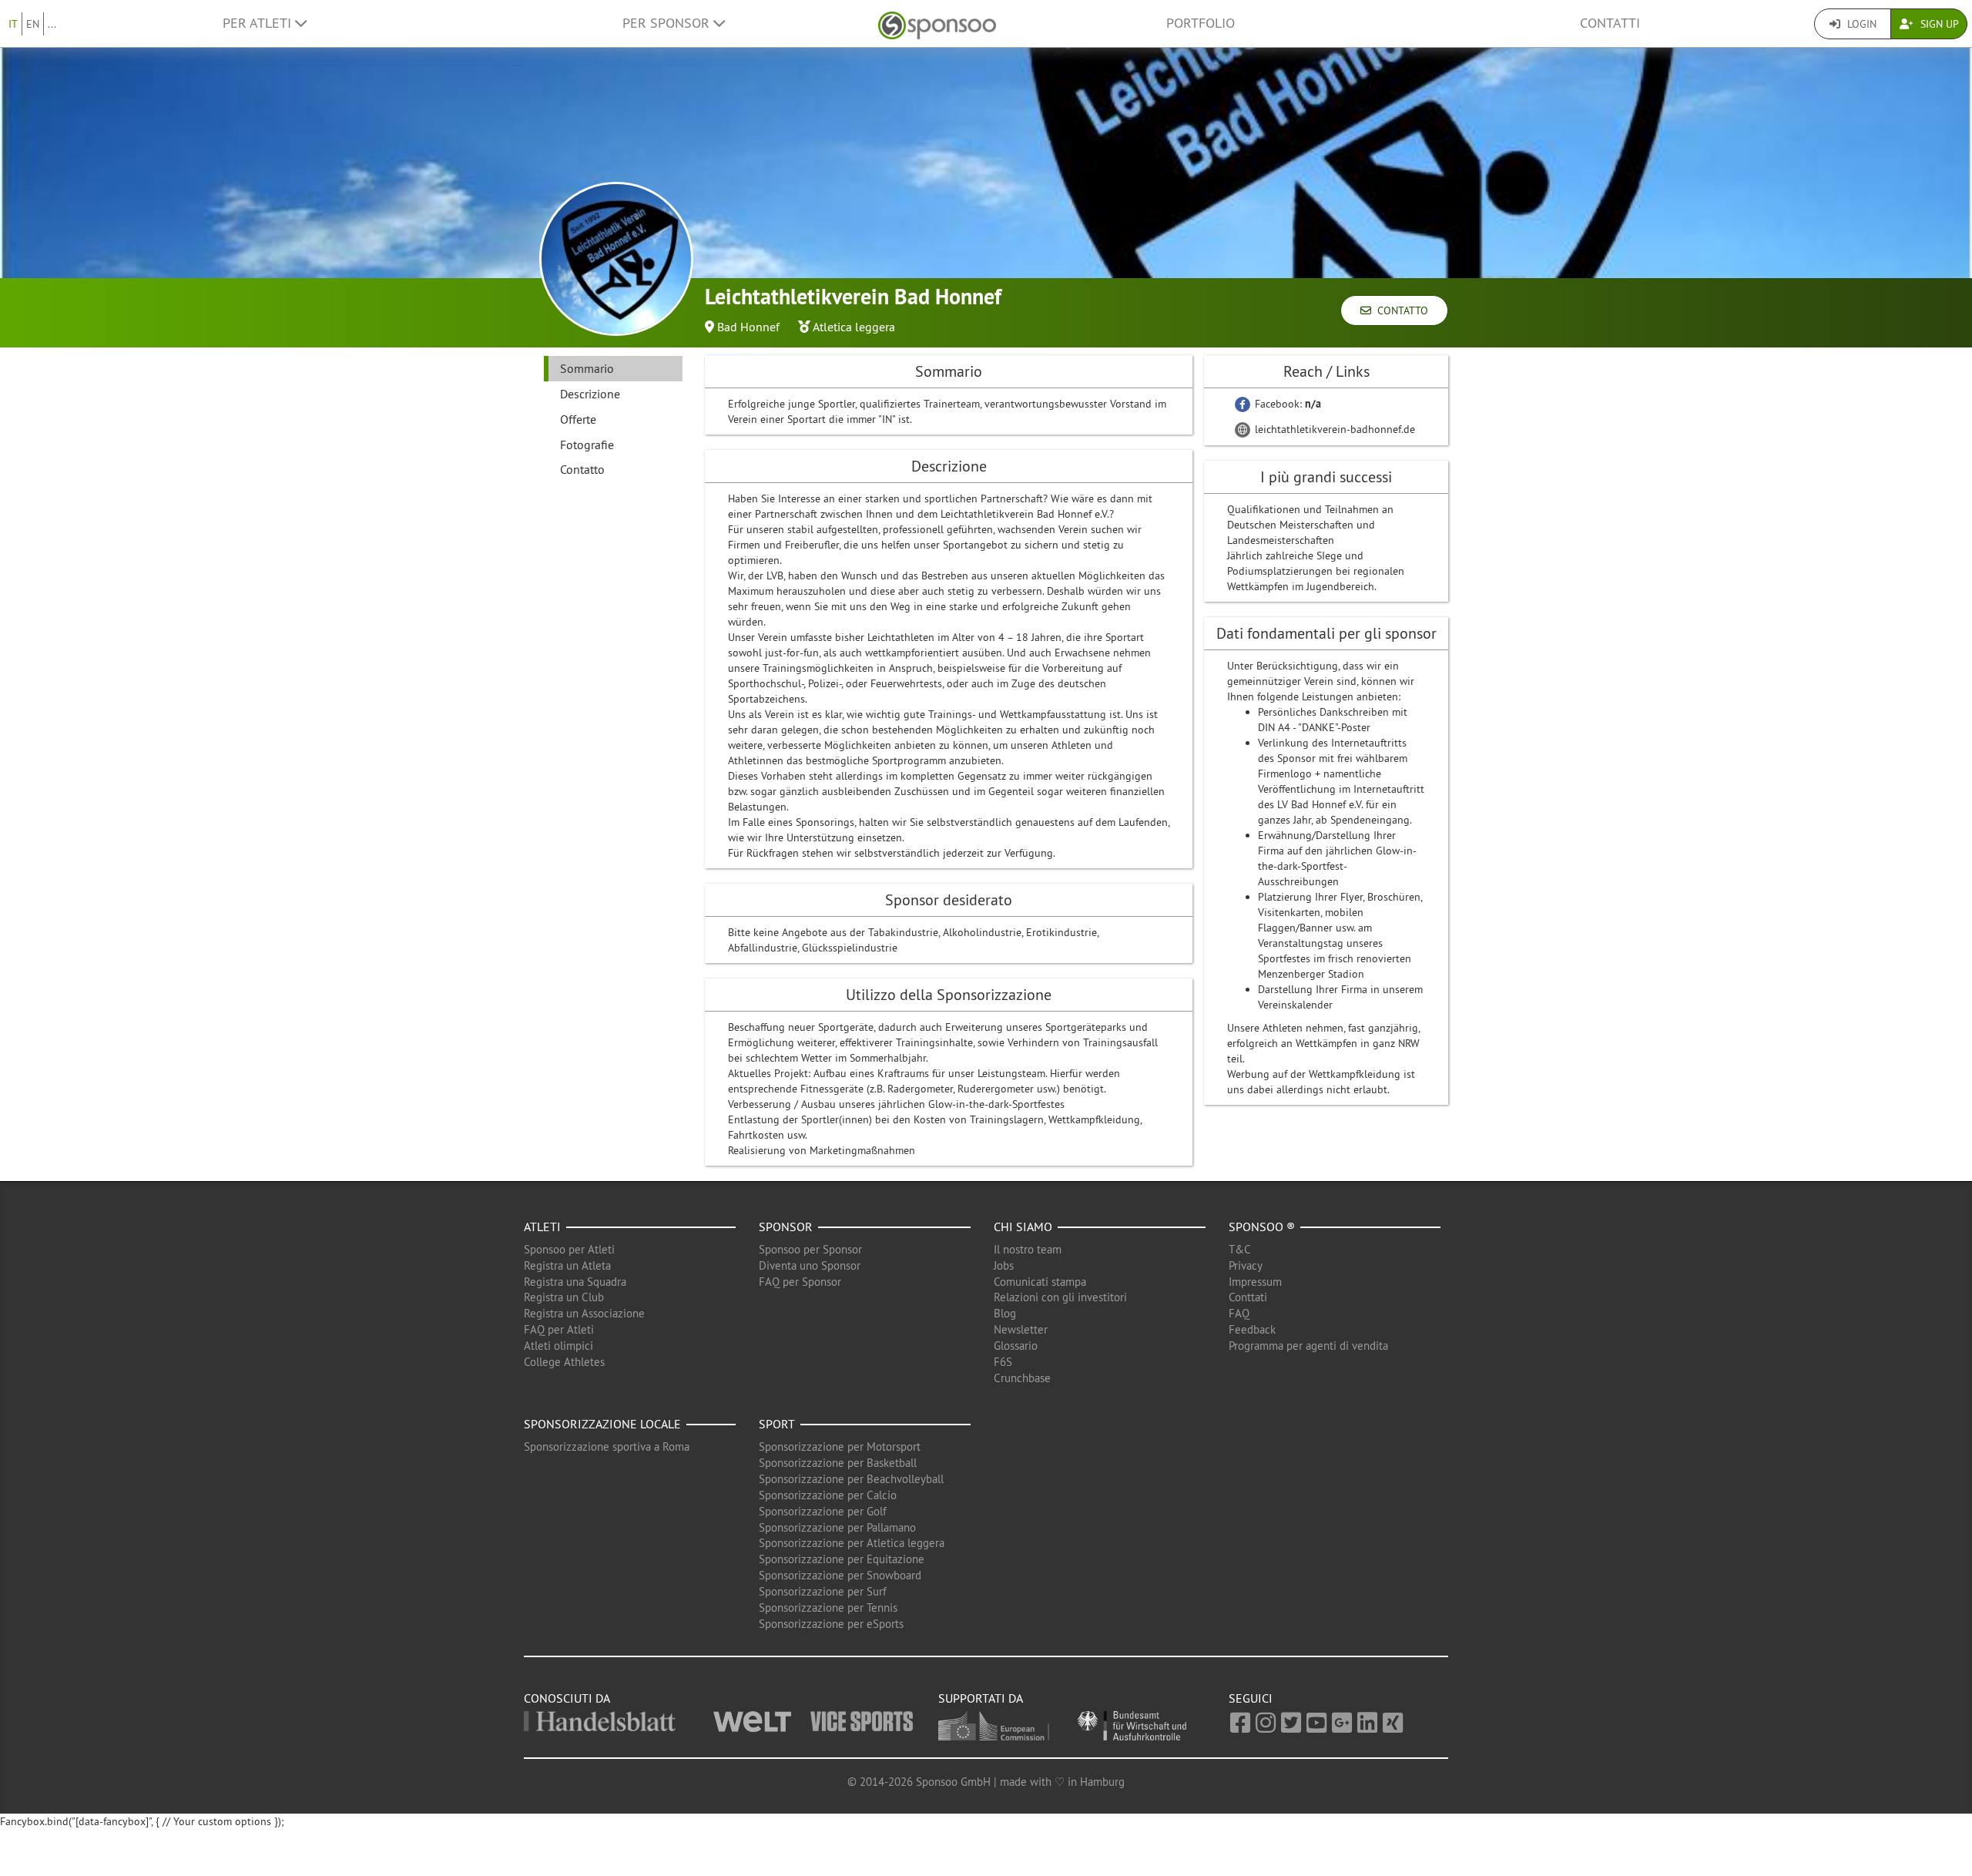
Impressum (1255, 1282)
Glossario (1016, 1346)
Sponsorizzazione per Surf (823, 1591)
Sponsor (786, 1227)
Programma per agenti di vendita (1308, 1346)
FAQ (1239, 1313)
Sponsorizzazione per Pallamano (837, 1527)
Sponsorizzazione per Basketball (838, 1463)
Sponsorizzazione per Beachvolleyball (851, 1479)
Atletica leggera (854, 327)
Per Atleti (259, 23)
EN (33, 24)
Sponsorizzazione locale (602, 1424)
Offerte (578, 419)
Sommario (587, 368)
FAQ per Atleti (559, 1329)
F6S (1003, 1362)
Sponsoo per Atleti (569, 1249)
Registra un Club (564, 1297)
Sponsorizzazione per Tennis (828, 1608)
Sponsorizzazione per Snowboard (840, 1575)
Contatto (1400, 310)
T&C (1240, 1249)
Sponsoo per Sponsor (810, 1249)
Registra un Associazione (584, 1313)
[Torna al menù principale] (937, 23)
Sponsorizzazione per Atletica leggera (852, 1543)
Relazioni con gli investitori (1060, 1297)
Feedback (1252, 1329)
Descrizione (590, 394)
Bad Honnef (748, 327)
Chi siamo (1023, 1227)
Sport (777, 1424)
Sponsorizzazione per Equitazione (842, 1559)
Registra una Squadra (575, 1282)
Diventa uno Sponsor (810, 1265)
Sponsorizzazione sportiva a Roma (607, 1446)
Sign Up (1938, 24)
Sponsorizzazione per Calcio (828, 1495)
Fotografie (587, 445)
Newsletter (1021, 1329)
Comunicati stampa (1040, 1282)
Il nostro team (1028, 1249)
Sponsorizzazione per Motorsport (840, 1446)
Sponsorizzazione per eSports (831, 1624)
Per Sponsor (668, 23)
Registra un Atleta (567, 1265)
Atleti (542, 1227)
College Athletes (564, 1362)
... (52, 24)
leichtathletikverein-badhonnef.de (1333, 429)
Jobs (1004, 1265)
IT (13, 24)
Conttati (1248, 1297)
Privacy (1246, 1265)
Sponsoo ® (1262, 1227)
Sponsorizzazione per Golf (823, 1511)
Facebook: (1286, 404)
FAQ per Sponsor (800, 1282)
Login (1860, 24)
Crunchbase (1022, 1378)
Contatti (1610, 23)
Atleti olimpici (558, 1346)
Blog (1005, 1313)
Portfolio (1201, 23)
